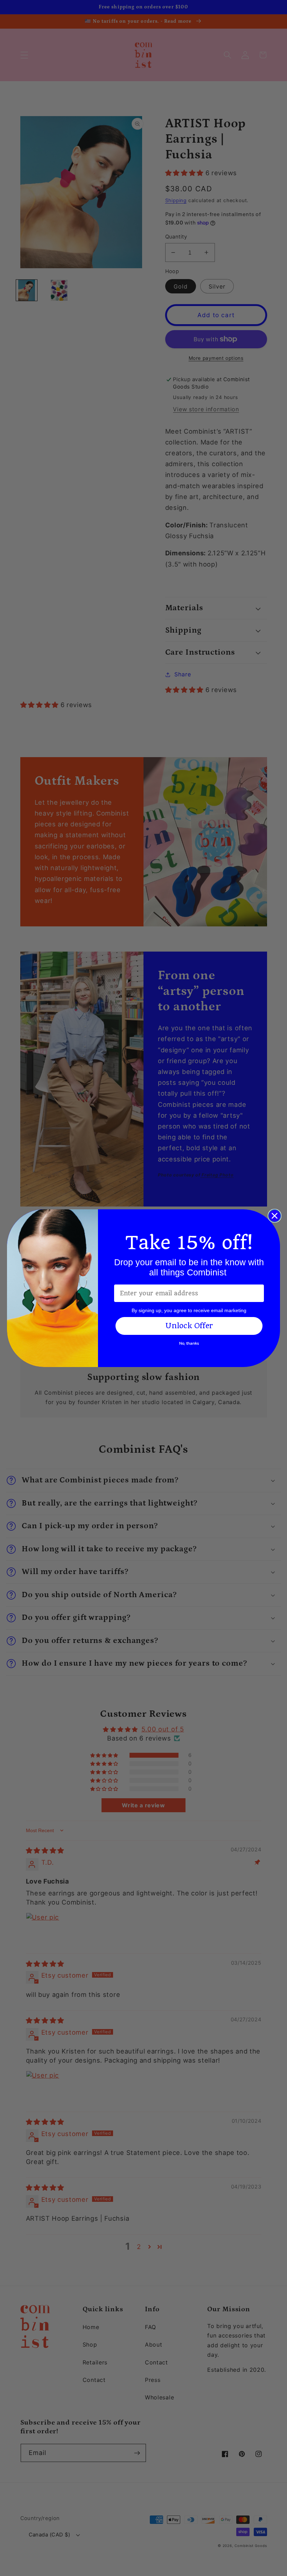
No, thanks (189, 1343)
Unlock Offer (189, 1326)
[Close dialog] (275, 1216)
